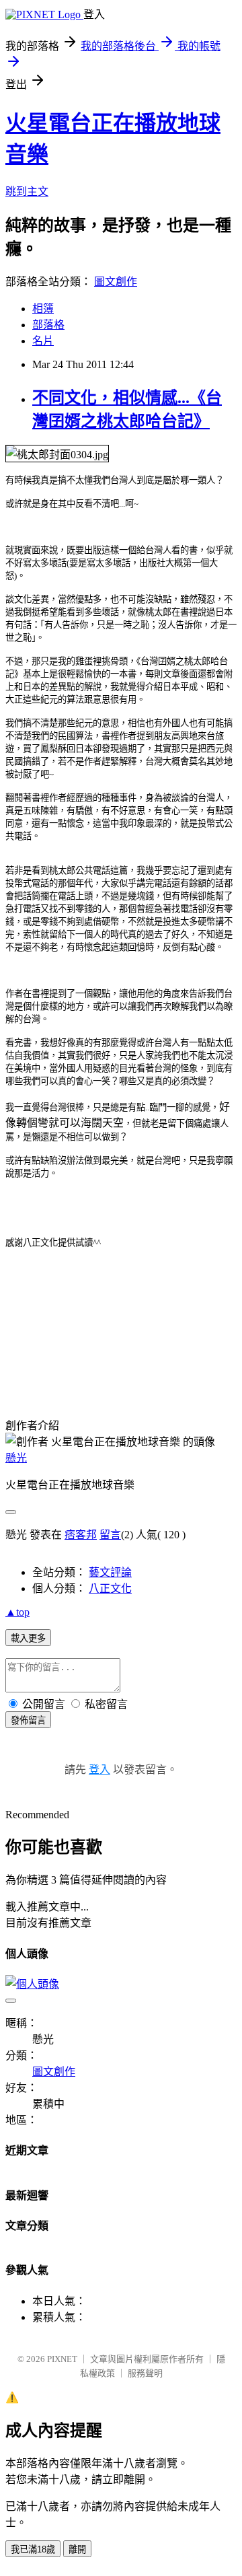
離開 (77, 2549)
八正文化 (110, 1588)
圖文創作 (116, 282)
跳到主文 (27, 191)
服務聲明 (145, 2373)
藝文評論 (110, 1572)
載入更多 (28, 1638)
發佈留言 (28, 1720)
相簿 (43, 309)
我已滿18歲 (33, 2549)
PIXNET (62, 2359)
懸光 (16, 1458)
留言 (110, 1535)
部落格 (48, 325)
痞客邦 (81, 1535)
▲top (17, 1612)
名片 (43, 341)
